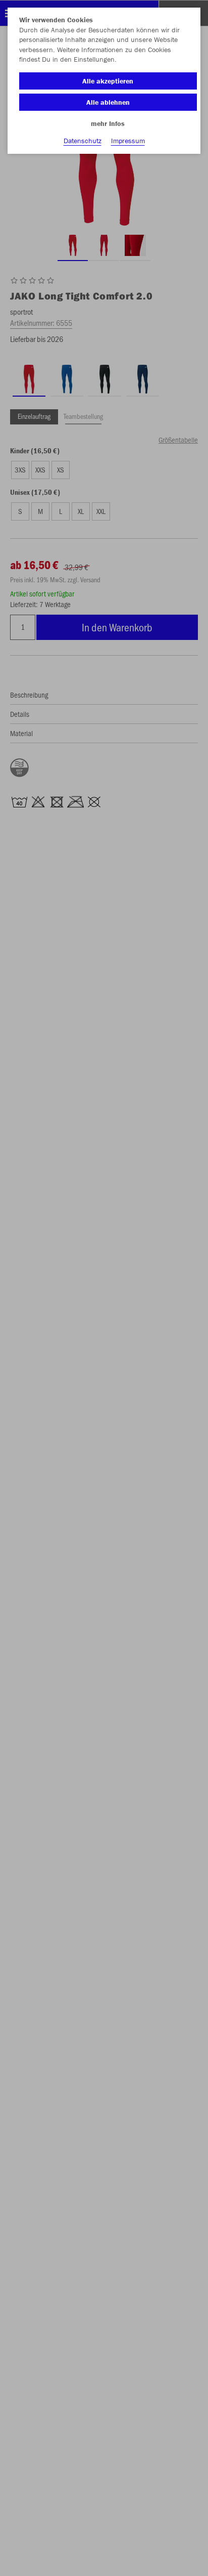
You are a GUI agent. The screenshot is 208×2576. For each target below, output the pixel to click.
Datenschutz (83, 141)
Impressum (128, 141)
